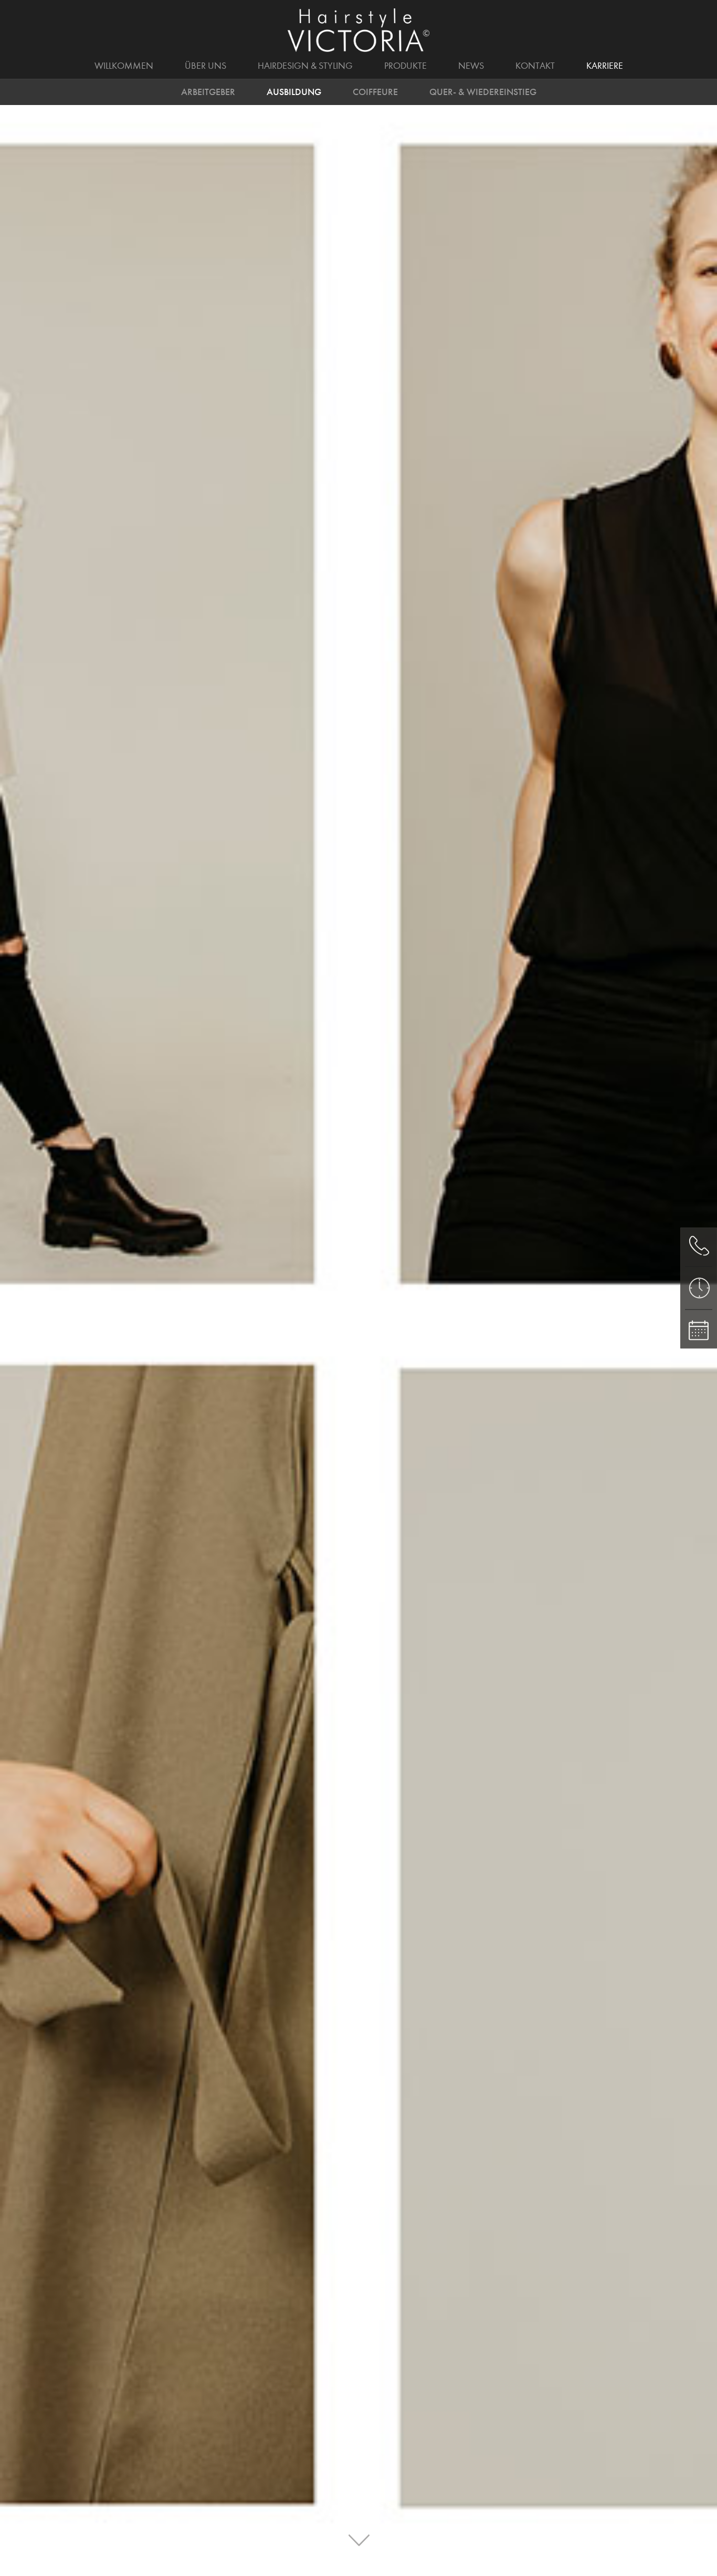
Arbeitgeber (208, 92)
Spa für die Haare (255, 65)
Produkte (405, 66)
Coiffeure (375, 92)
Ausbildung (294, 92)
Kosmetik (494, 65)
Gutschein (571, 65)
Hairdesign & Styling (305, 66)
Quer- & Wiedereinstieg (483, 92)
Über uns (205, 66)
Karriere (605, 66)
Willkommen (124, 66)
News (471, 66)
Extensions (352, 65)
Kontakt (535, 66)
